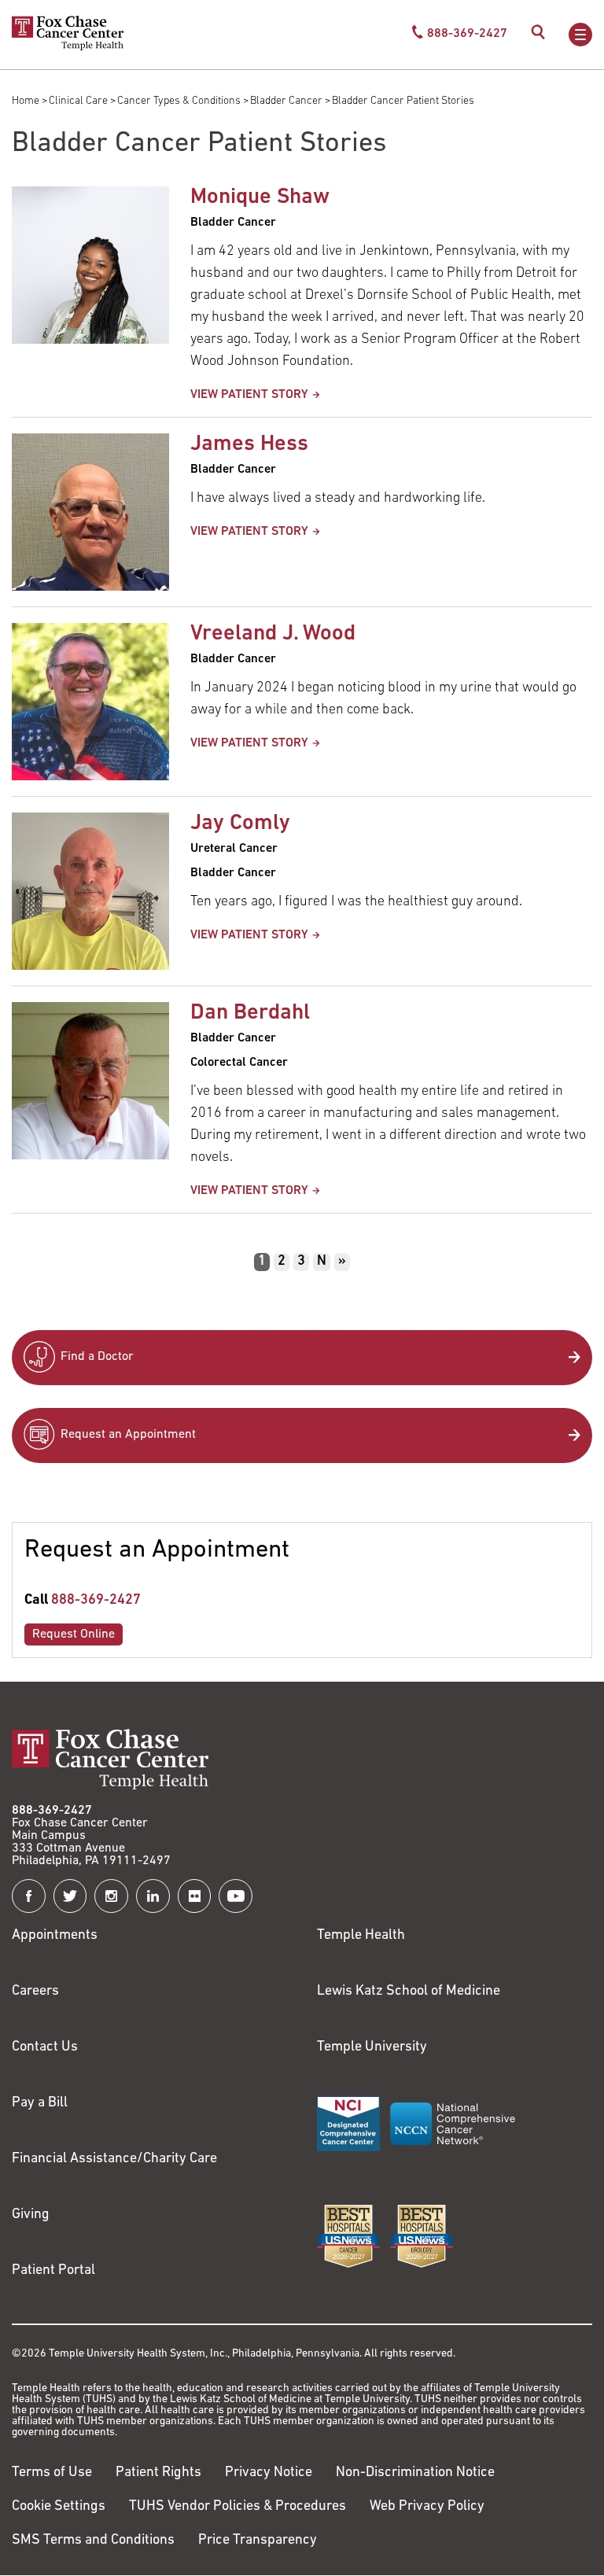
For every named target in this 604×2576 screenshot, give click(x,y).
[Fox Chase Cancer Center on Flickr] (195, 1896)
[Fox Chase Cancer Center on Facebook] (29, 1896)
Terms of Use (52, 2473)
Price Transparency (258, 2541)
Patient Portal (53, 2271)
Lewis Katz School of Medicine (409, 1992)
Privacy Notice (269, 2473)
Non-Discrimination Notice (415, 2473)
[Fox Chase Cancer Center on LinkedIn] (153, 1896)
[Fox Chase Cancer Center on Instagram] (111, 1896)
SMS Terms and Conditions (93, 2541)
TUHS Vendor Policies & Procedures (238, 2507)
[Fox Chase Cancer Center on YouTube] (236, 1896)
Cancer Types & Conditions (179, 101)
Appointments (55, 1936)
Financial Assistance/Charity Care (114, 2159)
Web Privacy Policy (427, 2507)
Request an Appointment (128, 1435)
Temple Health (361, 1936)
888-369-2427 (96, 1601)
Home (26, 101)
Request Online (74, 1634)
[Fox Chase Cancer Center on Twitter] (70, 1896)
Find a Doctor (97, 1357)
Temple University (372, 2047)
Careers (35, 1992)
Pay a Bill (40, 2103)
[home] (68, 47)
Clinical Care (78, 101)
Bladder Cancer (286, 101)
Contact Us (45, 2047)
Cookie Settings (59, 2507)
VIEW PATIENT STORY (249, 395)
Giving (31, 2215)
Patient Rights (158, 2473)
